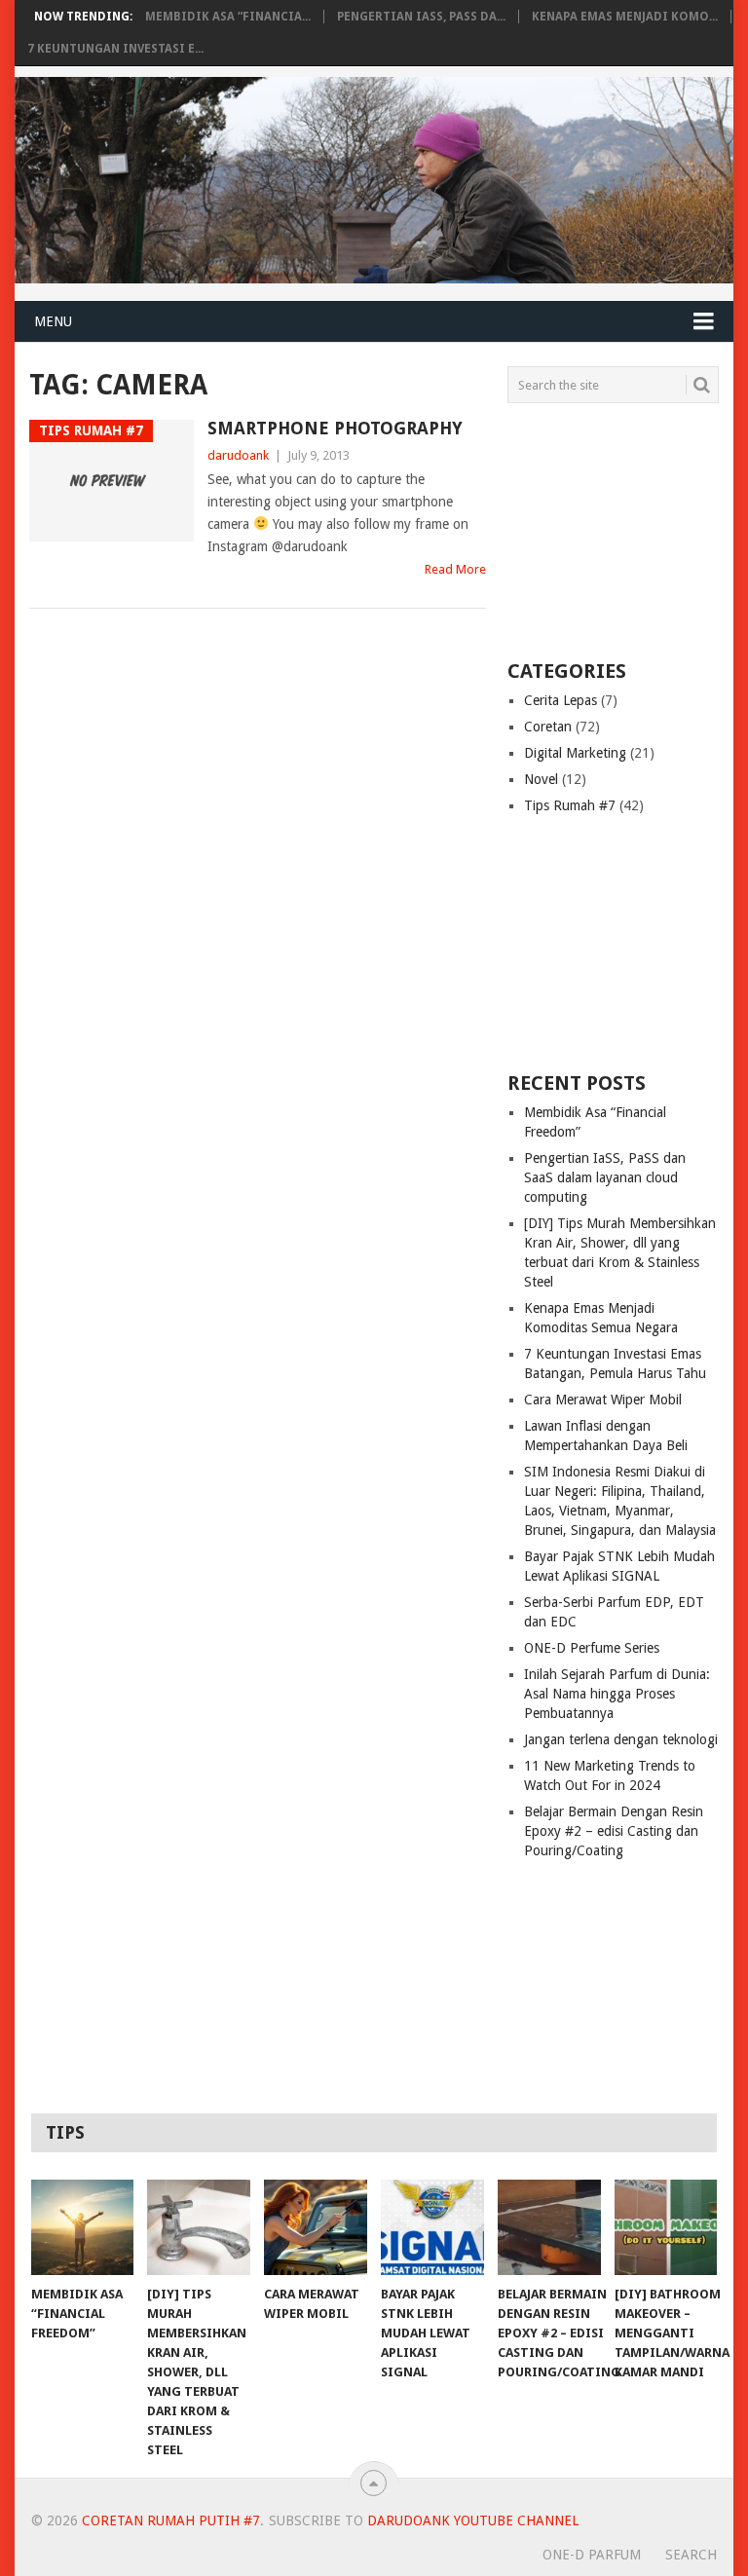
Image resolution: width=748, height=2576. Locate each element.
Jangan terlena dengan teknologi (621, 1739)
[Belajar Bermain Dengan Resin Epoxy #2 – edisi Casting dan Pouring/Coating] (549, 2227)
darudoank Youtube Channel (473, 2520)
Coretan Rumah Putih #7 (171, 2520)
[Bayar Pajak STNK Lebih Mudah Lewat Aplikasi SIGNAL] (432, 2227)
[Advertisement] (627, 530)
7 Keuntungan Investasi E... (115, 49)
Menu (53, 321)
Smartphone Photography (335, 428)
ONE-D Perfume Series (592, 1648)
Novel (541, 779)
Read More (455, 569)
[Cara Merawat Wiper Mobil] (316, 2227)
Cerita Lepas (561, 700)
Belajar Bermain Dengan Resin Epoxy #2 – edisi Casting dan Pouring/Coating (614, 1831)
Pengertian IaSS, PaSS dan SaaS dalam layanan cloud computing (605, 1177)
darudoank (238, 455)
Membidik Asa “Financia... (228, 17)
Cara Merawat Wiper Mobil (603, 1400)
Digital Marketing (575, 753)
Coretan (548, 727)
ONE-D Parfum (592, 2555)
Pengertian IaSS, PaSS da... (421, 17)
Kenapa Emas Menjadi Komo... (625, 17)
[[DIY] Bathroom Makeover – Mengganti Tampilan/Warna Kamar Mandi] (666, 2227)
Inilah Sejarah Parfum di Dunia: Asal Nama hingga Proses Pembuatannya (617, 1694)
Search (691, 2555)
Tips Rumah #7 (570, 805)
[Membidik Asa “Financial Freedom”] (83, 2227)
